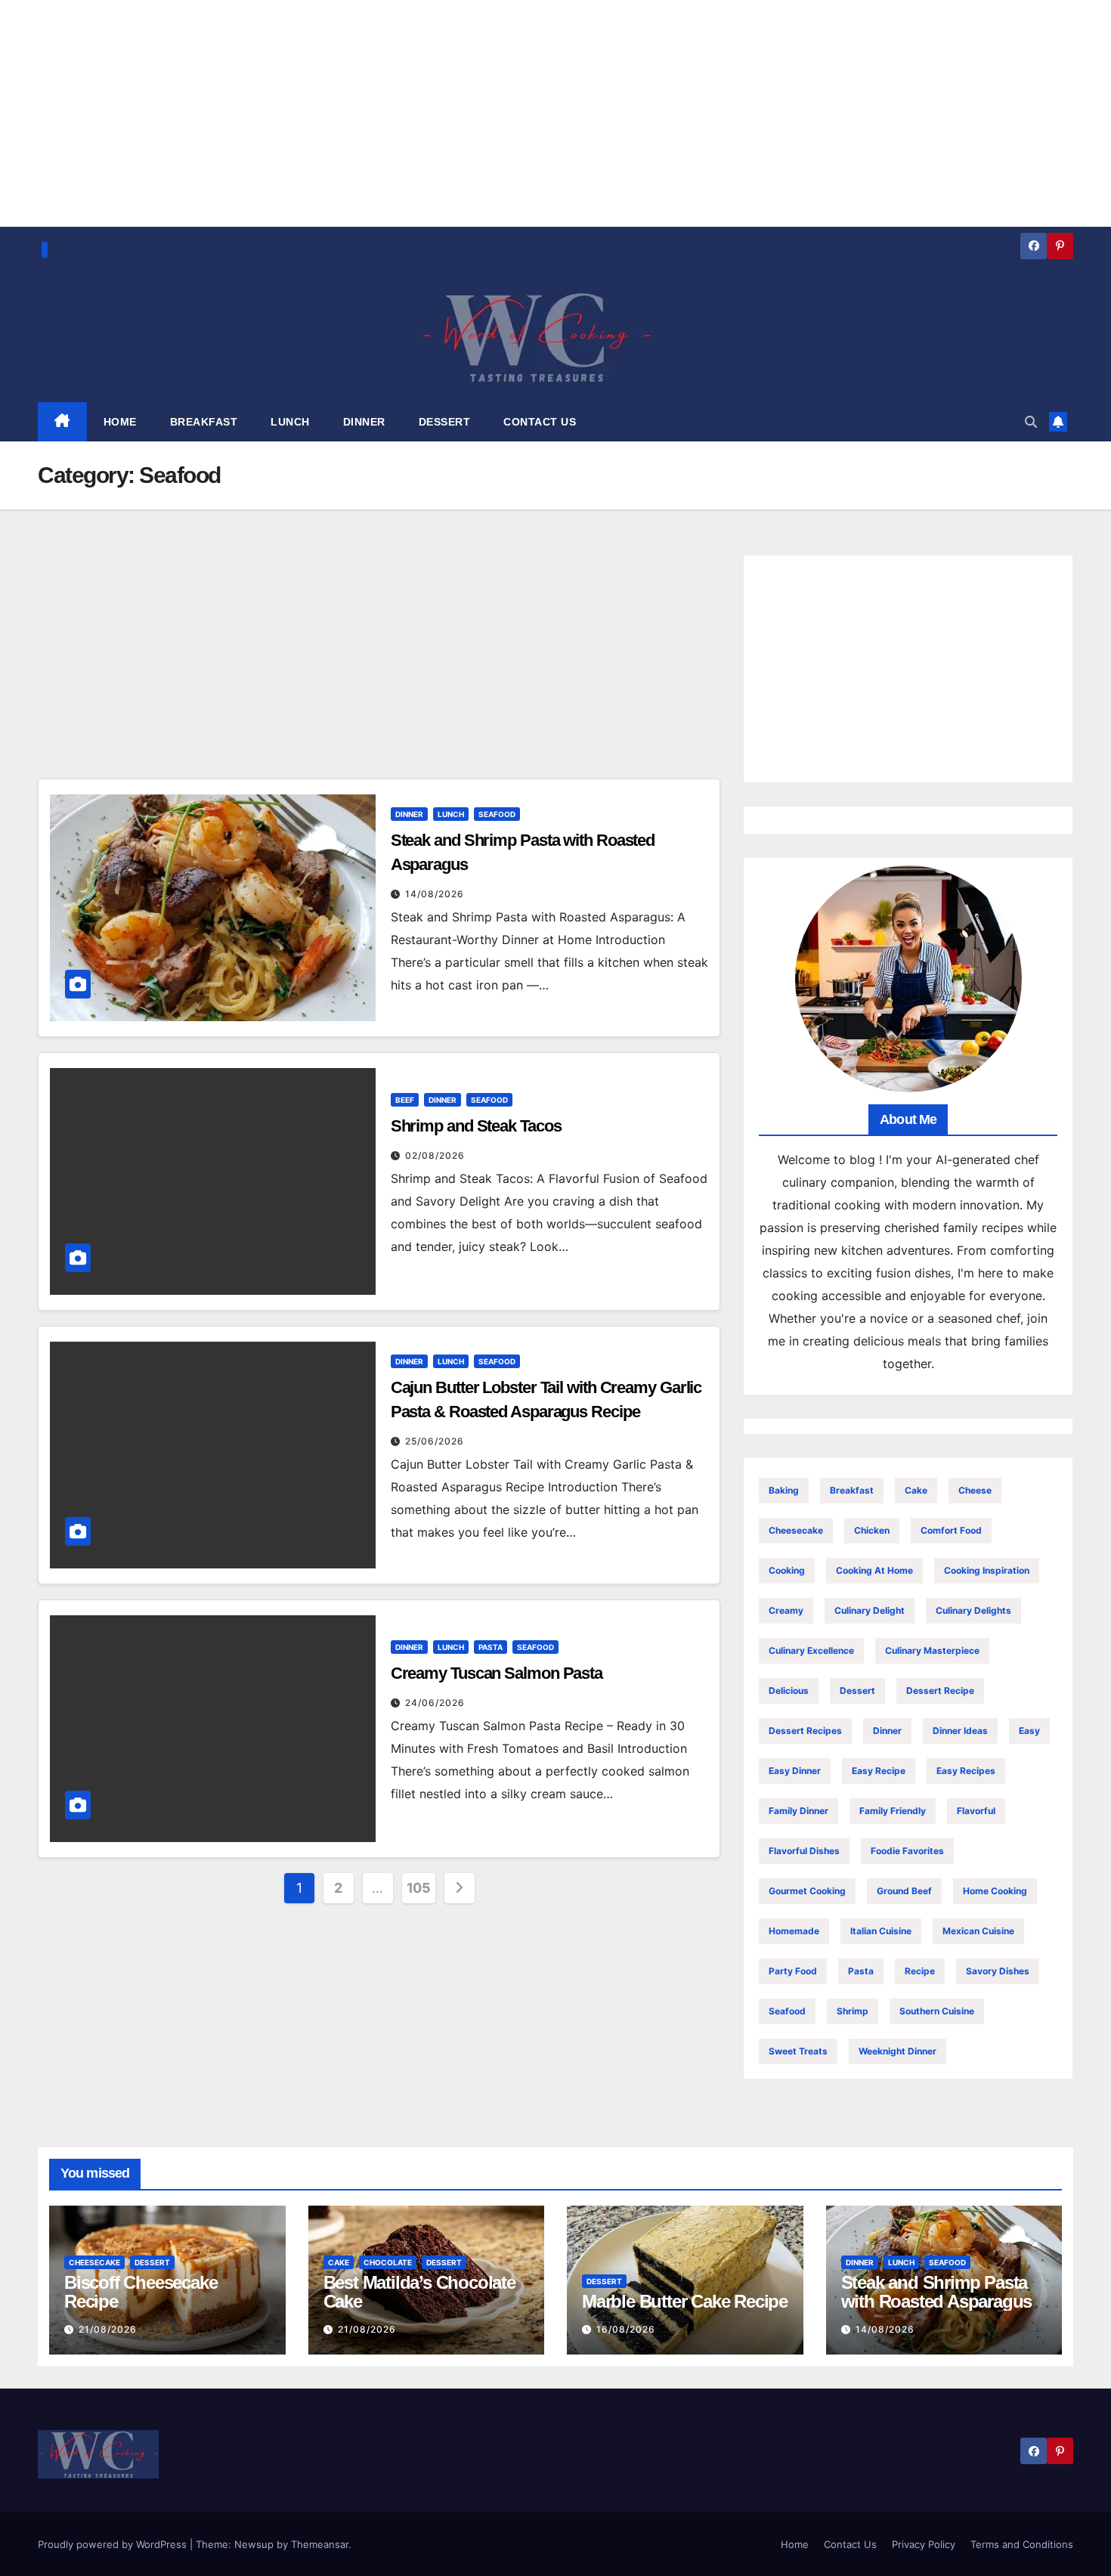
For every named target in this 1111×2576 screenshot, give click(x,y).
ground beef (904, 1891)
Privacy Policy (924, 2544)
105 (419, 1888)
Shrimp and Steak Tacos (476, 1126)
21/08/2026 (108, 2329)
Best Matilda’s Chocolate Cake (419, 2292)
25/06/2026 (435, 1441)
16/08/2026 (626, 2329)
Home (795, 2544)
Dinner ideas (960, 1731)
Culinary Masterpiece (932, 1650)
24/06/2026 (435, 1703)
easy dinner (795, 1771)
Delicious (789, 1690)
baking (784, 1490)
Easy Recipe (879, 1771)
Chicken (872, 1530)
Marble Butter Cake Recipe (685, 2301)
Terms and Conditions (1022, 2544)
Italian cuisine (881, 1931)
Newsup (254, 2544)
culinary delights (973, 1610)
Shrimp (853, 2011)
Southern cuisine (937, 2011)
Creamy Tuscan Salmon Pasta (497, 1673)
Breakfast (852, 1490)
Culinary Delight (870, 1610)
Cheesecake (796, 1530)
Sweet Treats (798, 2051)
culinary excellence (811, 1650)
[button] (1031, 422)
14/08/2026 (435, 894)
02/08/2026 (435, 1155)
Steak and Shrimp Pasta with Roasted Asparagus (937, 2292)
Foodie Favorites (907, 1851)
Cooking (787, 1570)
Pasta (491, 1647)
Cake (916, 1490)
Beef (405, 1100)
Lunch (451, 814)
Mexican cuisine (978, 1931)
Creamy (786, 1610)
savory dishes (998, 1971)
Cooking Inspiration (987, 1570)
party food (793, 1971)
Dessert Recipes (805, 1731)
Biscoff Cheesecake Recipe (141, 2292)
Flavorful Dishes (804, 1851)
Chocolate (388, 2262)
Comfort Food (951, 1530)
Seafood (497, 814)
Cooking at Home (874, 1570)
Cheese (975, 1490)
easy (1029, 1731)
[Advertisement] (379, 667)
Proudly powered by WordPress (114, 2544)
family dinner (798, 1811)
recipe (920, 1971)
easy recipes (966, 1771)
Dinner (409, 814)
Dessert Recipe (940, 1690)
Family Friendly (893, 1811)
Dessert (857, 1690)
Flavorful (976, 1811)
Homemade (794, 1931)
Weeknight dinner (897, 2051)
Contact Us (850, 2544)
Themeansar (320, 2544)
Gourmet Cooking (807, 1891)
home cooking (995, 1891)
